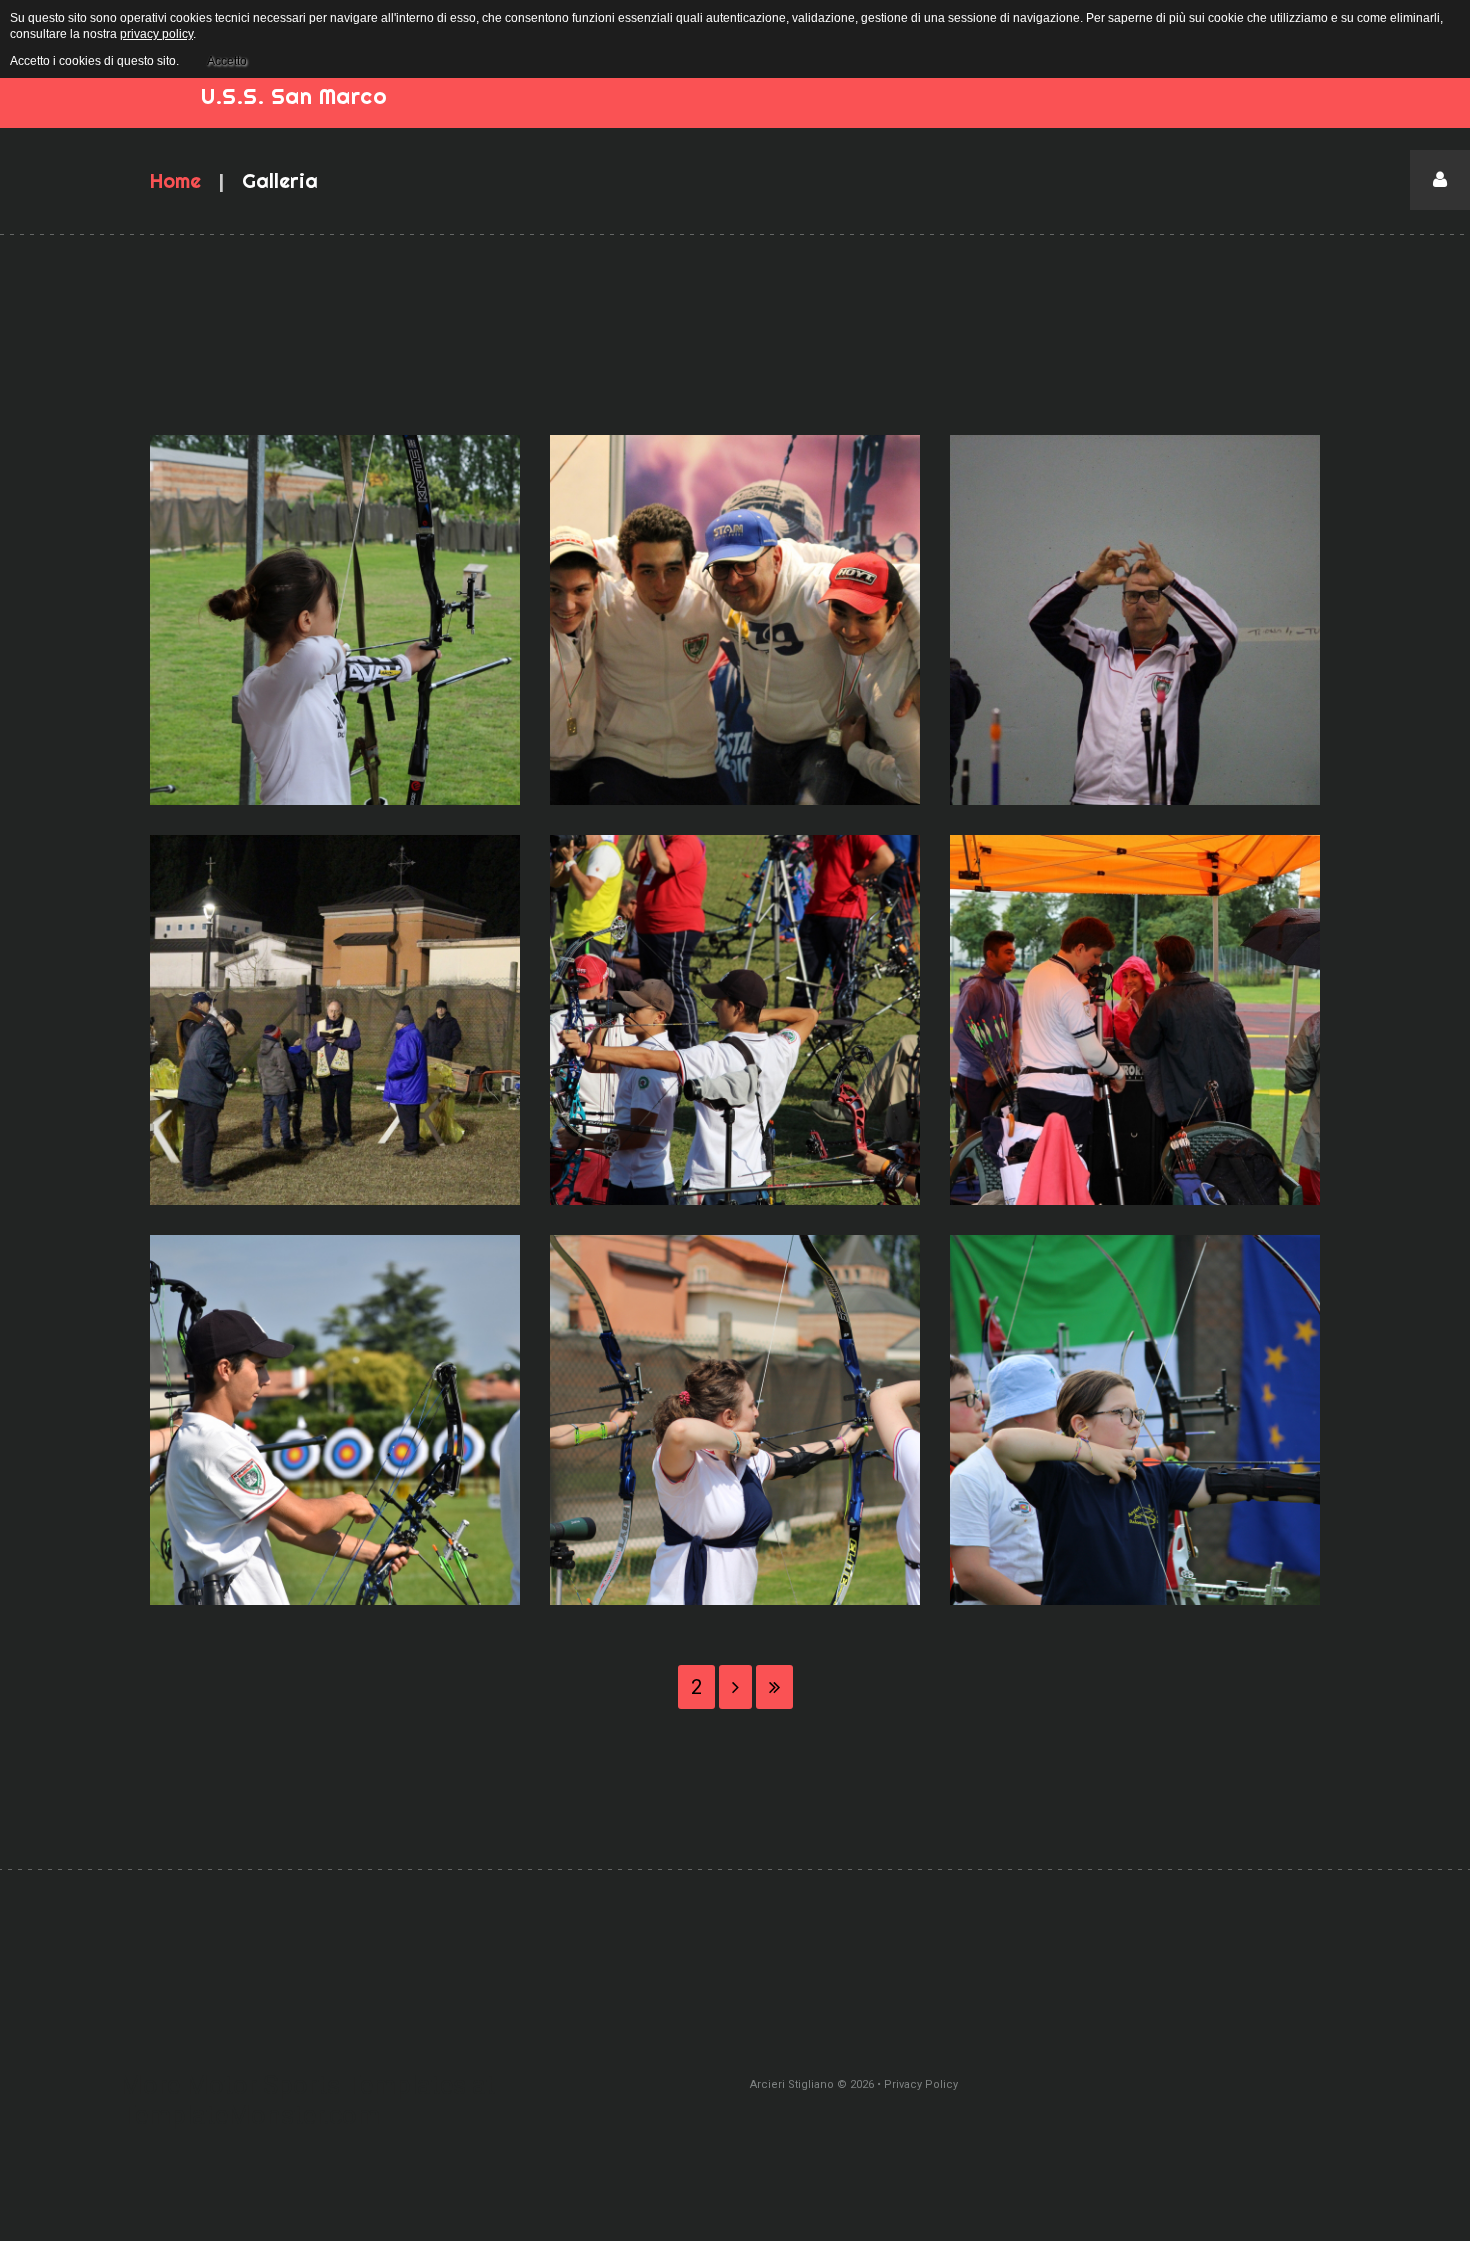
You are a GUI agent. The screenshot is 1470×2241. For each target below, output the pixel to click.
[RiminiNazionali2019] (735, 620)
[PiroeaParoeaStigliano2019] (335, 1020)
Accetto (227, 61)
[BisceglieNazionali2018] (735, 1020)
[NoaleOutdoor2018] (1135, 1020)
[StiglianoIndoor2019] (1135, 620)
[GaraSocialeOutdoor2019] (335, 620)
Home (175, 180)
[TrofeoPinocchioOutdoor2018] (1135, 1420)
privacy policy (156, 34)
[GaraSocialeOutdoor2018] (735, 1420)
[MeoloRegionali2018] (335, 1420)
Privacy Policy (921, 2084)
